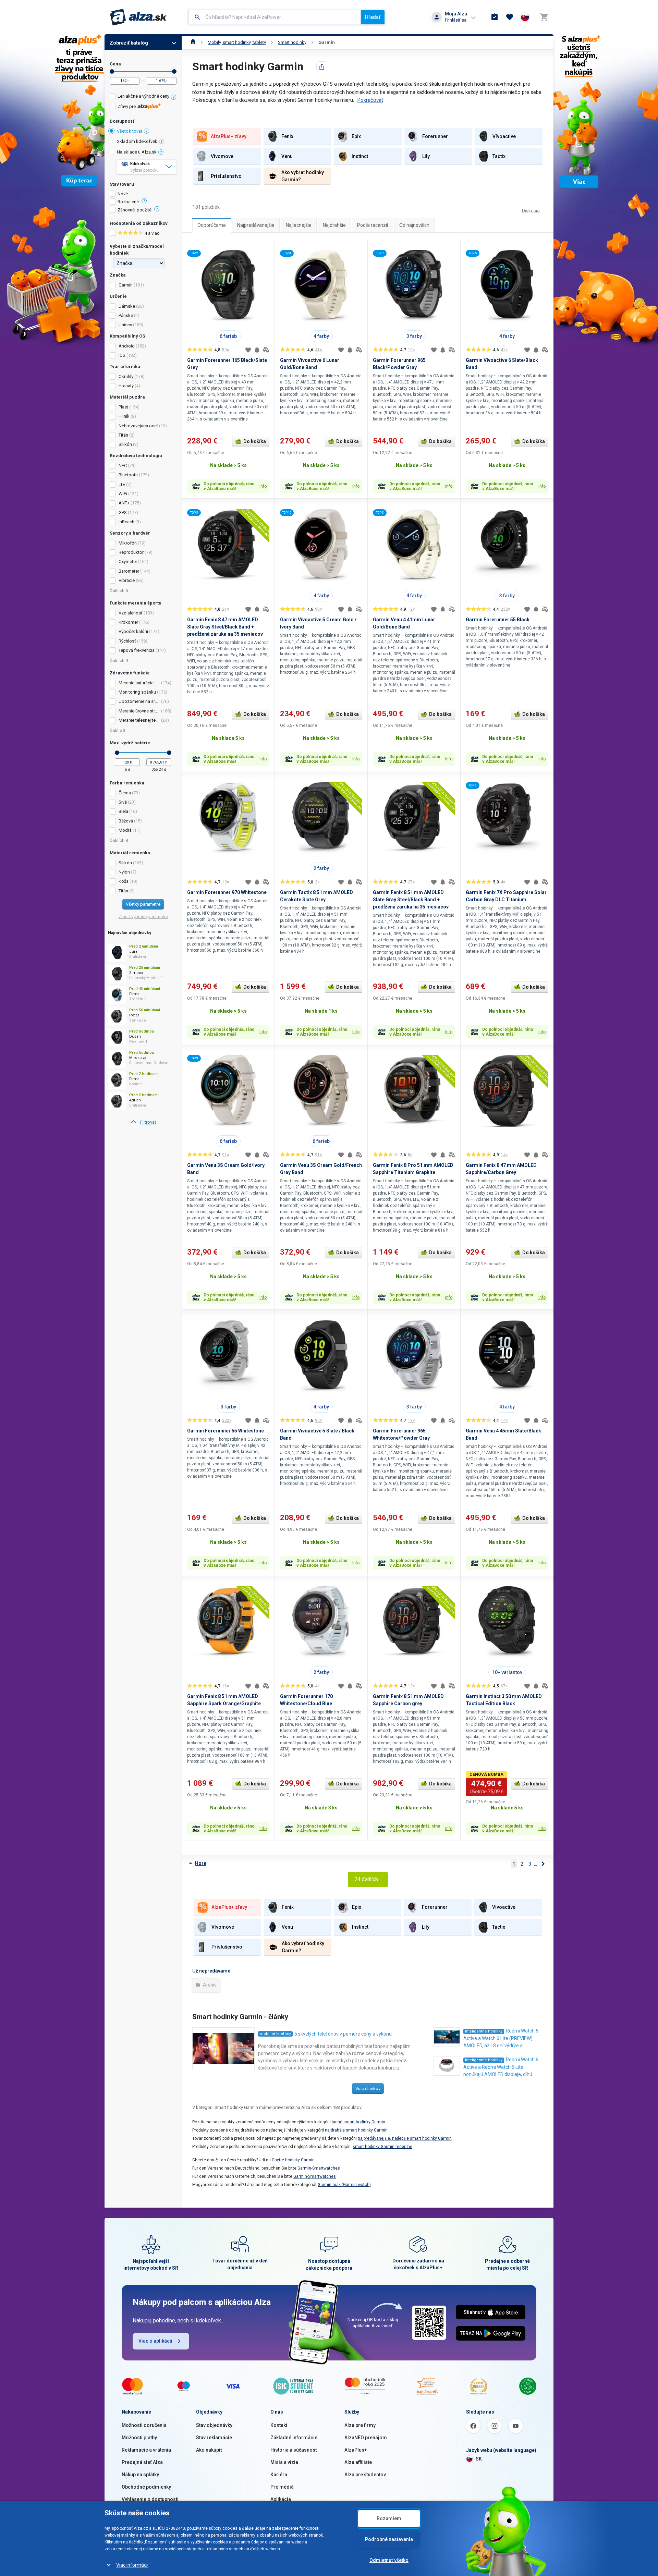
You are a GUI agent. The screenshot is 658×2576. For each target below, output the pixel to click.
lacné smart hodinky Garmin (358, 2122)
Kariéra (279, 2475)
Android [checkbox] (127, 346)
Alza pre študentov (365, 2475)
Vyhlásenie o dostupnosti (150, 2499)
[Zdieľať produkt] (322, 67)
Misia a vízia (284, 2462)
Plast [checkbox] (123, 407)
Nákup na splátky (140, 2475)
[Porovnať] (266, 350)
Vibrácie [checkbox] (127, 580)
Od (112, 71)
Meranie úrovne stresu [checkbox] (139, 711)
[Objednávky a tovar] (495, 17)
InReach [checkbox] (126, 522)
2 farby (321, 868)
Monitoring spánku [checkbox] (137, 692)
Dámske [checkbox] (127, 306)
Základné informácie (294, 2438)
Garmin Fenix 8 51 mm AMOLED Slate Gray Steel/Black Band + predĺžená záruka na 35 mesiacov (411, 900)
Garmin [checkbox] (126, 285)
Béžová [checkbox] (126, 821)
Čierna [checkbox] (125, 793)
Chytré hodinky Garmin (293, 2160)
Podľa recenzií (373, 225)
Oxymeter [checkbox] (128, 561)
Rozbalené (128, 202)
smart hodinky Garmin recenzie (382, 2147)
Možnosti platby (139, 2438)
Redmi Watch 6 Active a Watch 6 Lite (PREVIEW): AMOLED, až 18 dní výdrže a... (501, 2038)
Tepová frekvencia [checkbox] (137, 650)
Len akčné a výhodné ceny (143, 96)
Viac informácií (132, 2565)
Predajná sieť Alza (142, 2462)
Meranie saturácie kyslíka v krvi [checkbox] (139, 683)
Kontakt (279, 2425)
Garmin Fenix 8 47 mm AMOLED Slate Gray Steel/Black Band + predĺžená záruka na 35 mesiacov (225, 627)
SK (479, 2459)
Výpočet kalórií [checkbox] (133, 631)
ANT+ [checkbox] (124, 503)
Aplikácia (281, 2499)
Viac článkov (368, 2089)
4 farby (321, 336)
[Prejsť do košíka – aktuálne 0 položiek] (544, 17)
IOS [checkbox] (122, 355)
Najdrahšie (334, 225)
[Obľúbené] (510, 17)
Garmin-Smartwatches (319, 2168)
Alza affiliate (358, 2462)
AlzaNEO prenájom (366, 2438)
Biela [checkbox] (123, 811)
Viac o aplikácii (155, 2341)
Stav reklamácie (214, 2438)
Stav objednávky (214, 2425)
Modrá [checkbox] (125, 830)
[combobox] (275, 17)
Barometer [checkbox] (129, 571)
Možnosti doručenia (144, 2425)
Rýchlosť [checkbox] (127, 641)
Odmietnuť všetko (389, 2560)
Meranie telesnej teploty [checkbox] (139, 720)
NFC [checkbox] (123, 466)
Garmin (327, 42)
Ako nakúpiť (209, 2450)
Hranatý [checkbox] (126, 386)
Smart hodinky (292, 42)
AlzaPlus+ (356, 2450)
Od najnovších (414, 225)
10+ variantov (507, 1672)
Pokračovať (370, 100)
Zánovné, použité (135, 210)
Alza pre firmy (360, 2425)
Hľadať (373, 17)
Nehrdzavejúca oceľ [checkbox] (138, 426)
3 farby (414, 336)
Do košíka (255, 441)
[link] (143, 1122)
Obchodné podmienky (146, 2487)
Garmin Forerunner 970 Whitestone (227, 892)
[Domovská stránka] (193, 42)
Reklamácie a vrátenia (146, 2450)
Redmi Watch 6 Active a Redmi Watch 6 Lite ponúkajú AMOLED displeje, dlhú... (501, 2067)
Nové (123, 194)
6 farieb (228, 336)
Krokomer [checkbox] (128, 622)
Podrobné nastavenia (389, 2539)
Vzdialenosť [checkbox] (131, 613)
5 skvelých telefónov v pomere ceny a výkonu (343, 2034)
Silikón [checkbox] (125, 444)
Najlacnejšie (299, 225)
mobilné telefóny (275, 2034)
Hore (201, 1863)
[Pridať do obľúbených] (248, 350)
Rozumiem (389, 2518)
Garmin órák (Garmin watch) (344, 2185)
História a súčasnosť (294, 2450)
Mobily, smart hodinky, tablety (237, 42)
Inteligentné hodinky (484, 2031)
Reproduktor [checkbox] (131, 552)
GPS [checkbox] (123, 512)
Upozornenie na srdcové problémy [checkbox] (139, 701)
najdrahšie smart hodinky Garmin (356, 2130)
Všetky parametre (143, 904)
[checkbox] (143, 97)
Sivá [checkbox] (123, 802)
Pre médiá (282, 2487)
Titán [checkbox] (123, 435)
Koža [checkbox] (124, 881)
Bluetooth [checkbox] (128, 475)
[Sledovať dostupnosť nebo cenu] (257, 350)
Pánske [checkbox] (126, 315)
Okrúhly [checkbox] (126, 376)
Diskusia (531, 211)
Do (174, 71)
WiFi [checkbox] (123, 494)
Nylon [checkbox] (124, 872)
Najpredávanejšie (256, 225)
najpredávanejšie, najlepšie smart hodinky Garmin (405, 2138)
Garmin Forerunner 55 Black (498, 620)
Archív (209, 1985)
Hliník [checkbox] (124, 416)
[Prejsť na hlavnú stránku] (138, 17)
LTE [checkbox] (122, 484)
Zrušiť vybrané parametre (143, 917)
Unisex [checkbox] (125, 325)
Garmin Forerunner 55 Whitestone (226, 1431)
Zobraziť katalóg (129, 43)
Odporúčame (212, 225)
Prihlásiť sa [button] (456, 20)
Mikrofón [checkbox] (128, 543)
